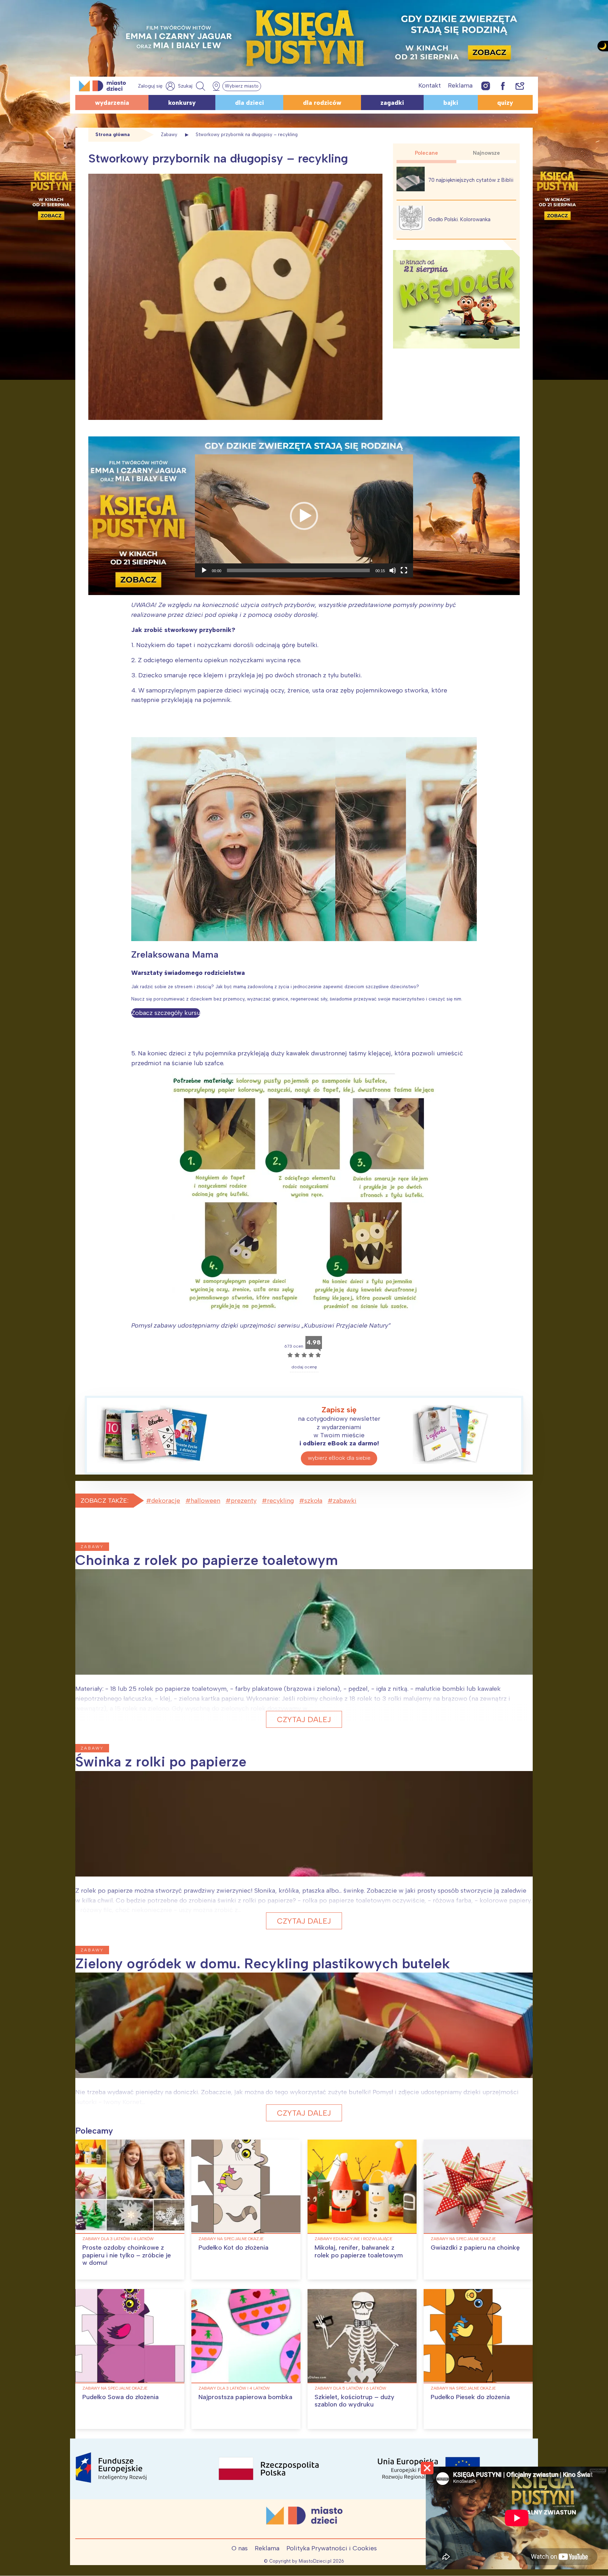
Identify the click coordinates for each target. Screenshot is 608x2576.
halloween (205, 1501)
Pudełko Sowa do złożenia (121, 2397)
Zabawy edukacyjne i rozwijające (353, 2239)
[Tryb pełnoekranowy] (404, 570)
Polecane (426, 153)
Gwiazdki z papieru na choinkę (475, 2248)
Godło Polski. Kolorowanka (459, 219)
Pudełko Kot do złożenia (233, 2248)
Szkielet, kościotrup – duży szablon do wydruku (354, 2401)
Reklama (460, 85)
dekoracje (166, 1501)
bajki (451, 103)
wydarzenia (112, 103)
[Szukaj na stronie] (192, 86)
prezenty (244, 1501)
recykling (280, 1501)
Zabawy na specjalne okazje (231, 2239)
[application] (304, 516)
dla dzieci (249, 103)
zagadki (392, 103)
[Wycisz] (393, 570)
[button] (304, 516)
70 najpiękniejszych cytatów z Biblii (471, 180)
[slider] (298, 570)
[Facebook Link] (503, 86)
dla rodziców (322, 103)
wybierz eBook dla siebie (339, 1458)
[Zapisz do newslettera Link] (520, 86)
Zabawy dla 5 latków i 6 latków (350, 2388)
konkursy (182, 103)
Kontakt (430, 85)
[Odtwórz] (204, 570)
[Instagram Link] (486, 86)
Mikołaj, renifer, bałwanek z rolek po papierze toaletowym (359, 2251)
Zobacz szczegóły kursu (166, 1013)
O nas (240, 2548)
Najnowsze (486, 153)
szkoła (313, 1501)
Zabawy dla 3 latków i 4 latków (118, 2239)
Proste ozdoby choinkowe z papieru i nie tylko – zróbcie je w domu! (127, 2255)
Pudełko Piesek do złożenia (470, 2397)
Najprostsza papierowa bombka (245, 2397)
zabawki (345, 1501)
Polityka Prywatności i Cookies (332, 2548)
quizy (505, 103)
